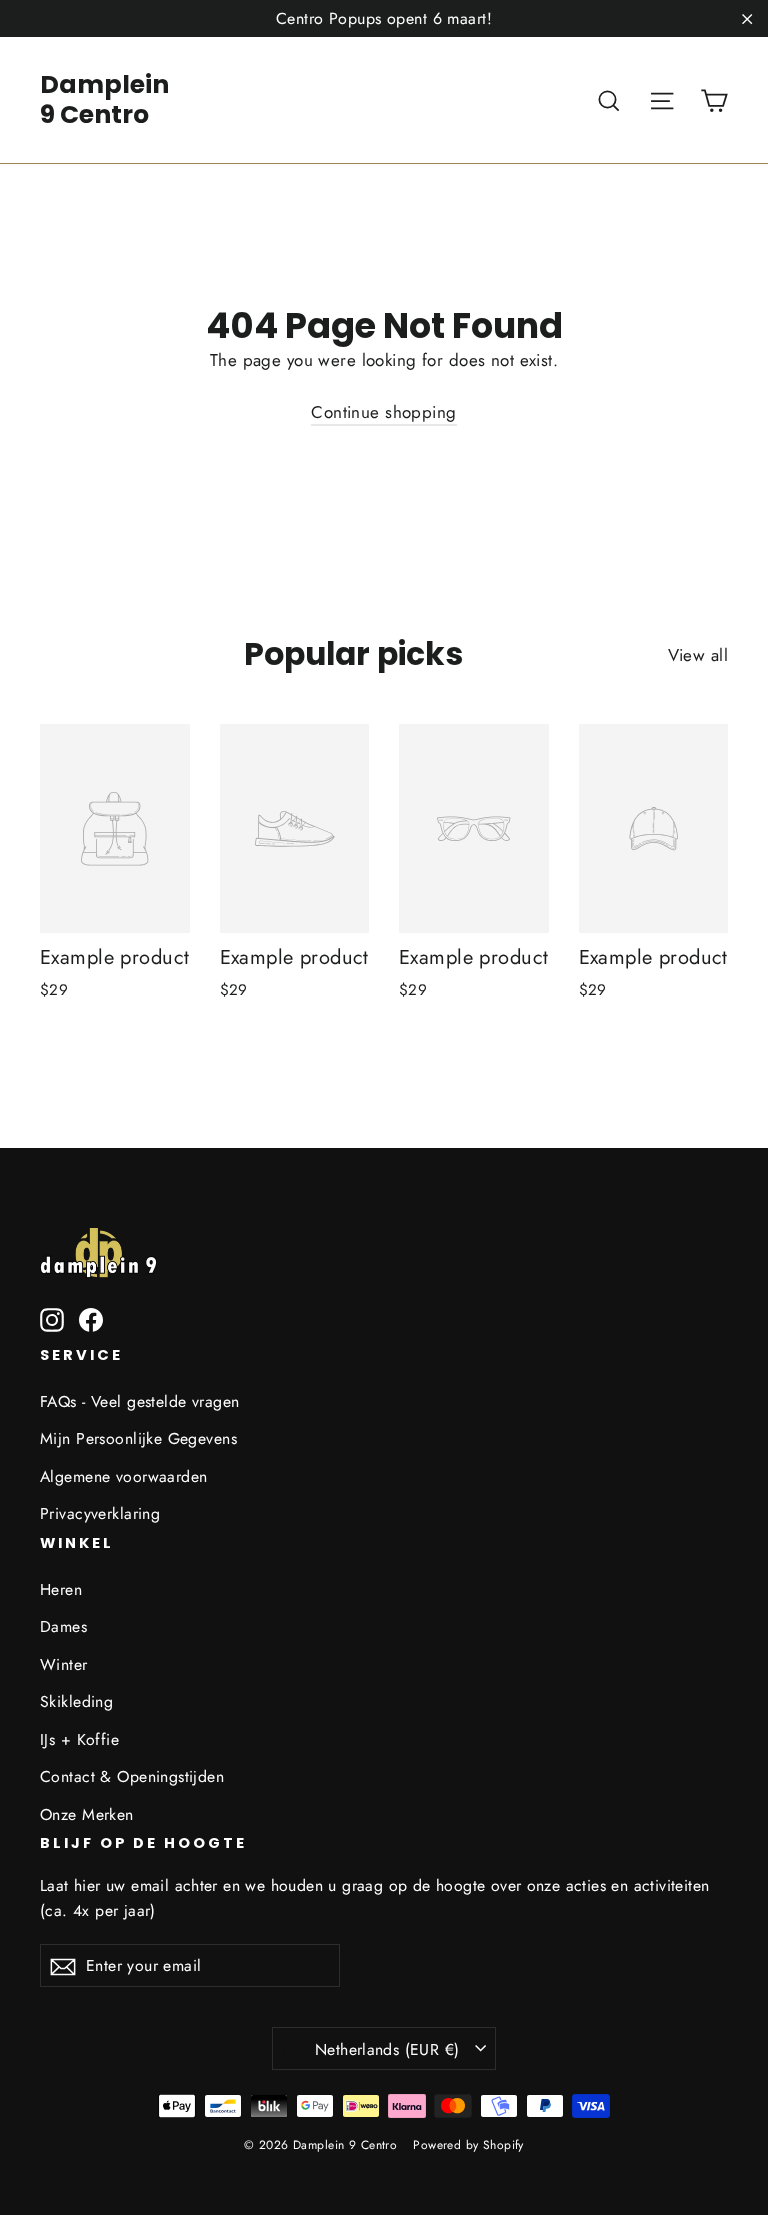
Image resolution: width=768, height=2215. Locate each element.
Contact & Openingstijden (132, 1776)
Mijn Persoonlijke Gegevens (138, 1438)
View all (698, 655)
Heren (61, 1589)
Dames (63, 1626)
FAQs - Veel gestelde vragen (139, 1401)
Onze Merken (87, 1814)
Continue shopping (383, 412)
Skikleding (76, 1701)
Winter (64, 1664)
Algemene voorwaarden (124, 1476)
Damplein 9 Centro (104, 99)
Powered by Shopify (468, 2145)
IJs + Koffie (79, 1739)
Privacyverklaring (100, 1513)
